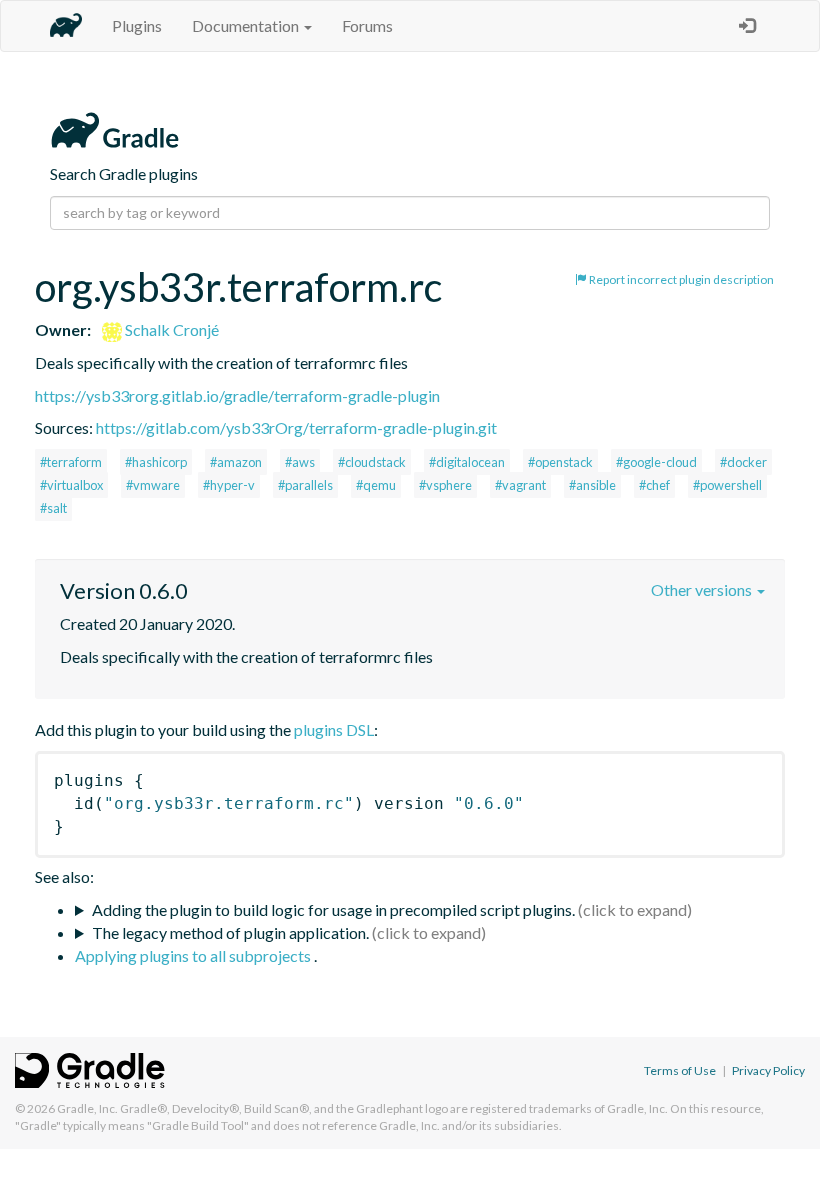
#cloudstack (372, 462)
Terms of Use (680, 1070)
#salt (53, 508)
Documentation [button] (247, 25)
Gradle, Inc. (87, 1108)
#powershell (727, 485)
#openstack (560, 462)
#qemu (376, 485)
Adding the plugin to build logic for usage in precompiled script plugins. (333, 909)
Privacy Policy (768, 1070)
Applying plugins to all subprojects (194, 955)
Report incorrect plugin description (680, 279)
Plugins (137, 25)
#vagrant (520, 485)
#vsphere (445, 485)
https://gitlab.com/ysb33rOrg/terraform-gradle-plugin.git (296, 427)
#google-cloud (656, 462)
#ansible (592, 485)
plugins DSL (334, 729)
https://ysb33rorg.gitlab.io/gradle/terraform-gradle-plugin (237, 395)
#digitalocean (467, 462)
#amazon (236, 462)
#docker (743, 462)
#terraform (71, 462)
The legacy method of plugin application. (230, 932)
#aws (300, 462)
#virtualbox (71, 485)
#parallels (305, 485)
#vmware (153, 485)
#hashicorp (156, 462)
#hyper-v (229, 485)
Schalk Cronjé (170, 329)
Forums (367, 25)
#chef (654, 485)
